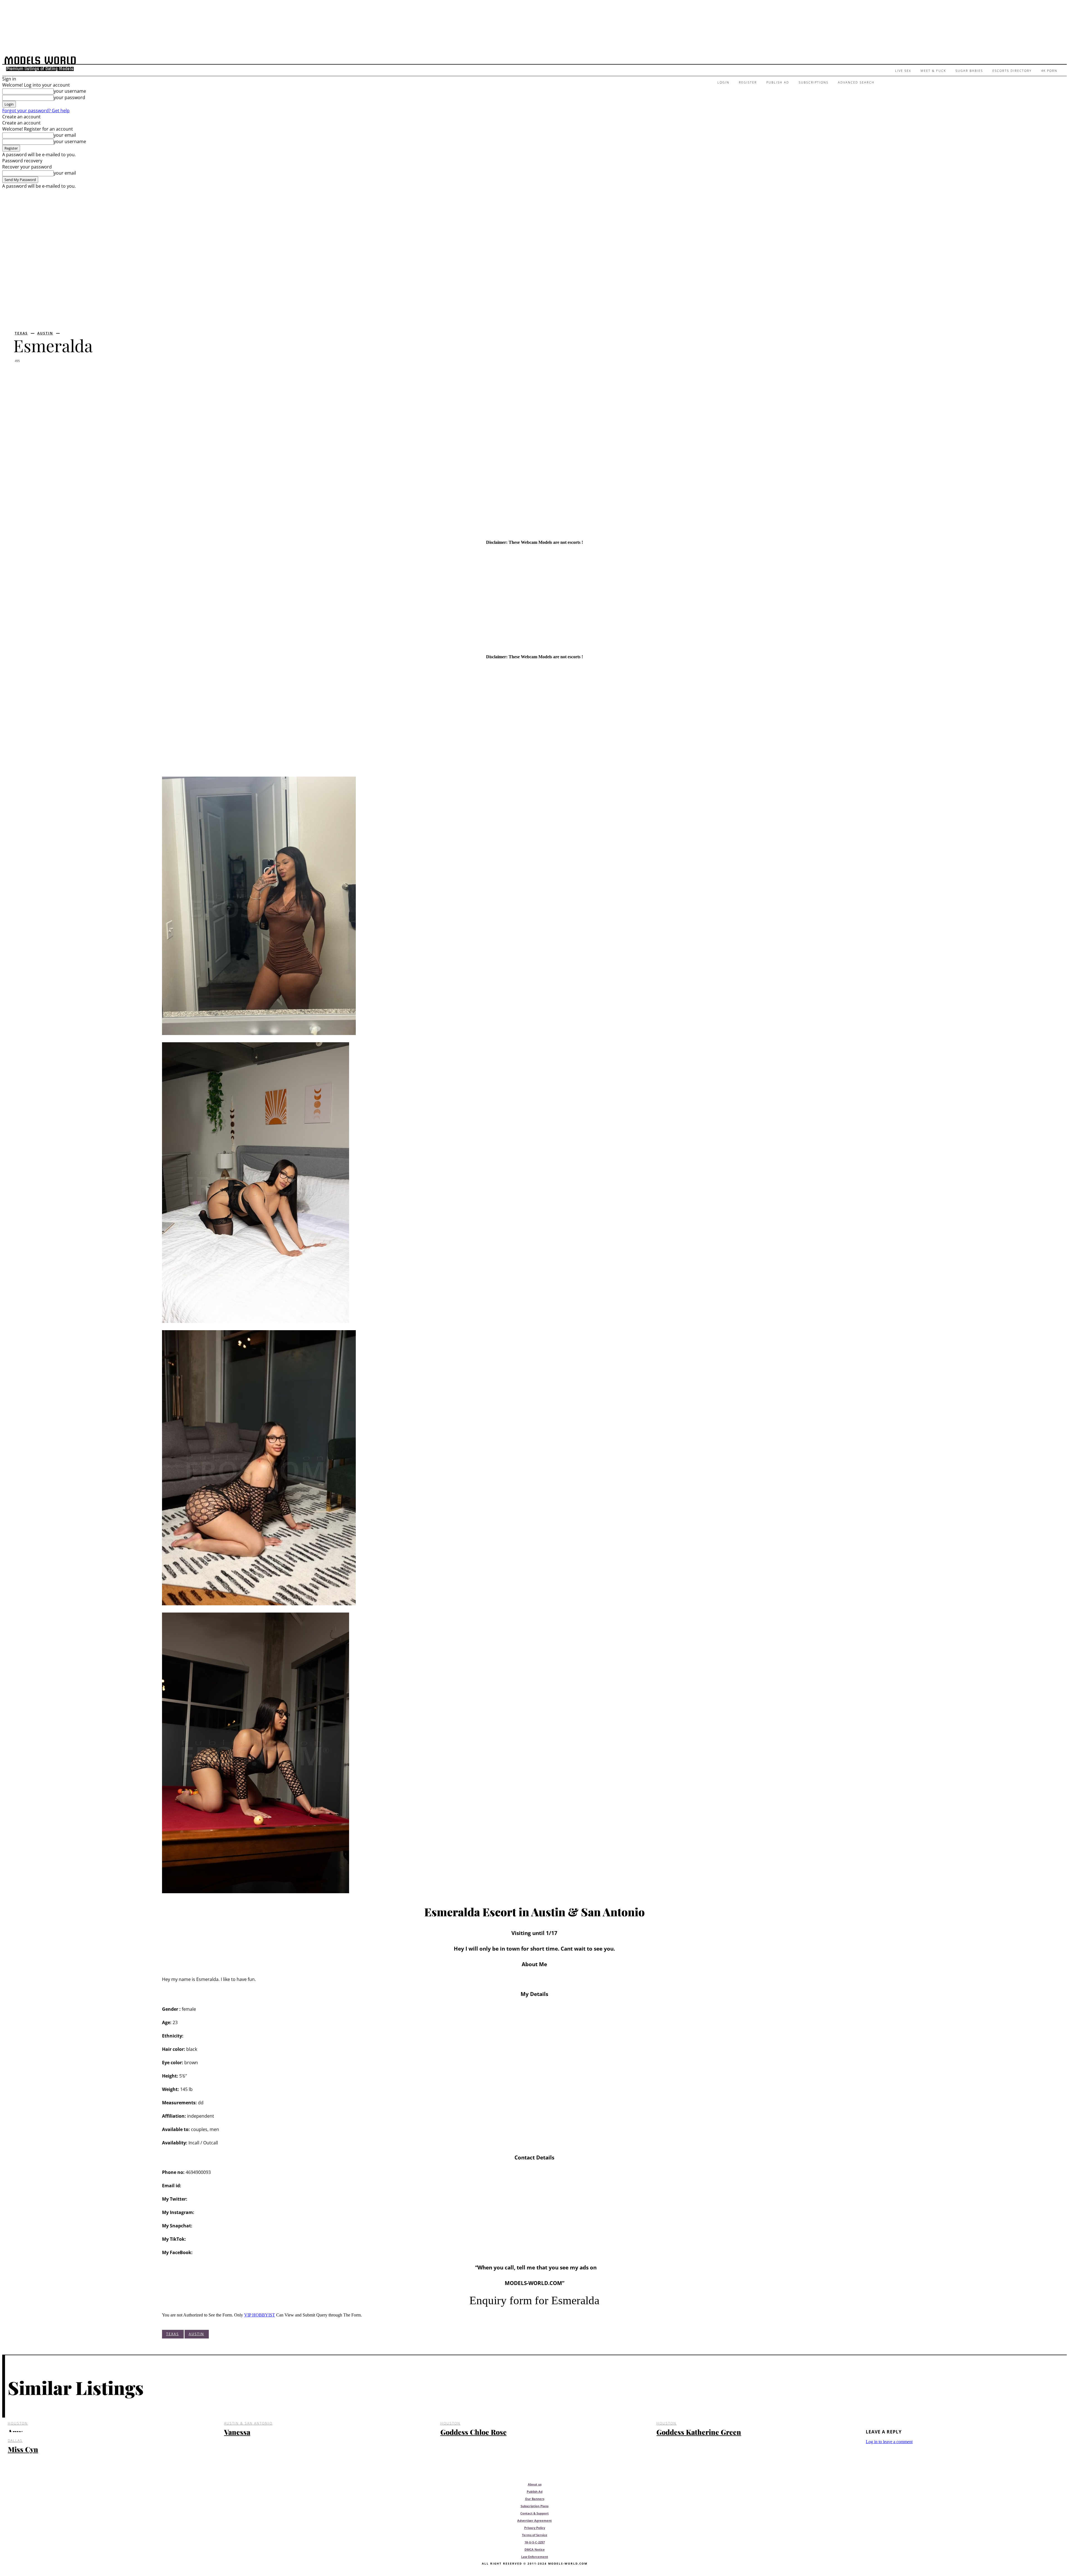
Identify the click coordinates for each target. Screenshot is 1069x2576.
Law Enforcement (535, 2557)
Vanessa (237, 2432)
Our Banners (535, 2499)
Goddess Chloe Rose (474, 2432)
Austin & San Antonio (248, 2423)
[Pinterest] (64, 375)
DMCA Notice (535, 2549)
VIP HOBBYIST (260, 2315)
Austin (45, 333)
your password (69, 97)
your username (70, 91)
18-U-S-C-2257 (535, 2542)
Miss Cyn (23, 2449)
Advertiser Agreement (534, 2520)
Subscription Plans (534, 2506)
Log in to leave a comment (889, 2442)
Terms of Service (535, 2535)
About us (535, 2484)
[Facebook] (23, 375)
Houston (18, 2423)
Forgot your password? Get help (36, 111)
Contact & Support (534, 2513)
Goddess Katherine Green (699, 2432)
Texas (21, 333)
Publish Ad (535, 2491)
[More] (105, 375)
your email (65, 135)
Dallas (15, 2441)
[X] (43, 375)
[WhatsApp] (85, 375)
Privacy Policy (535, 2528)
